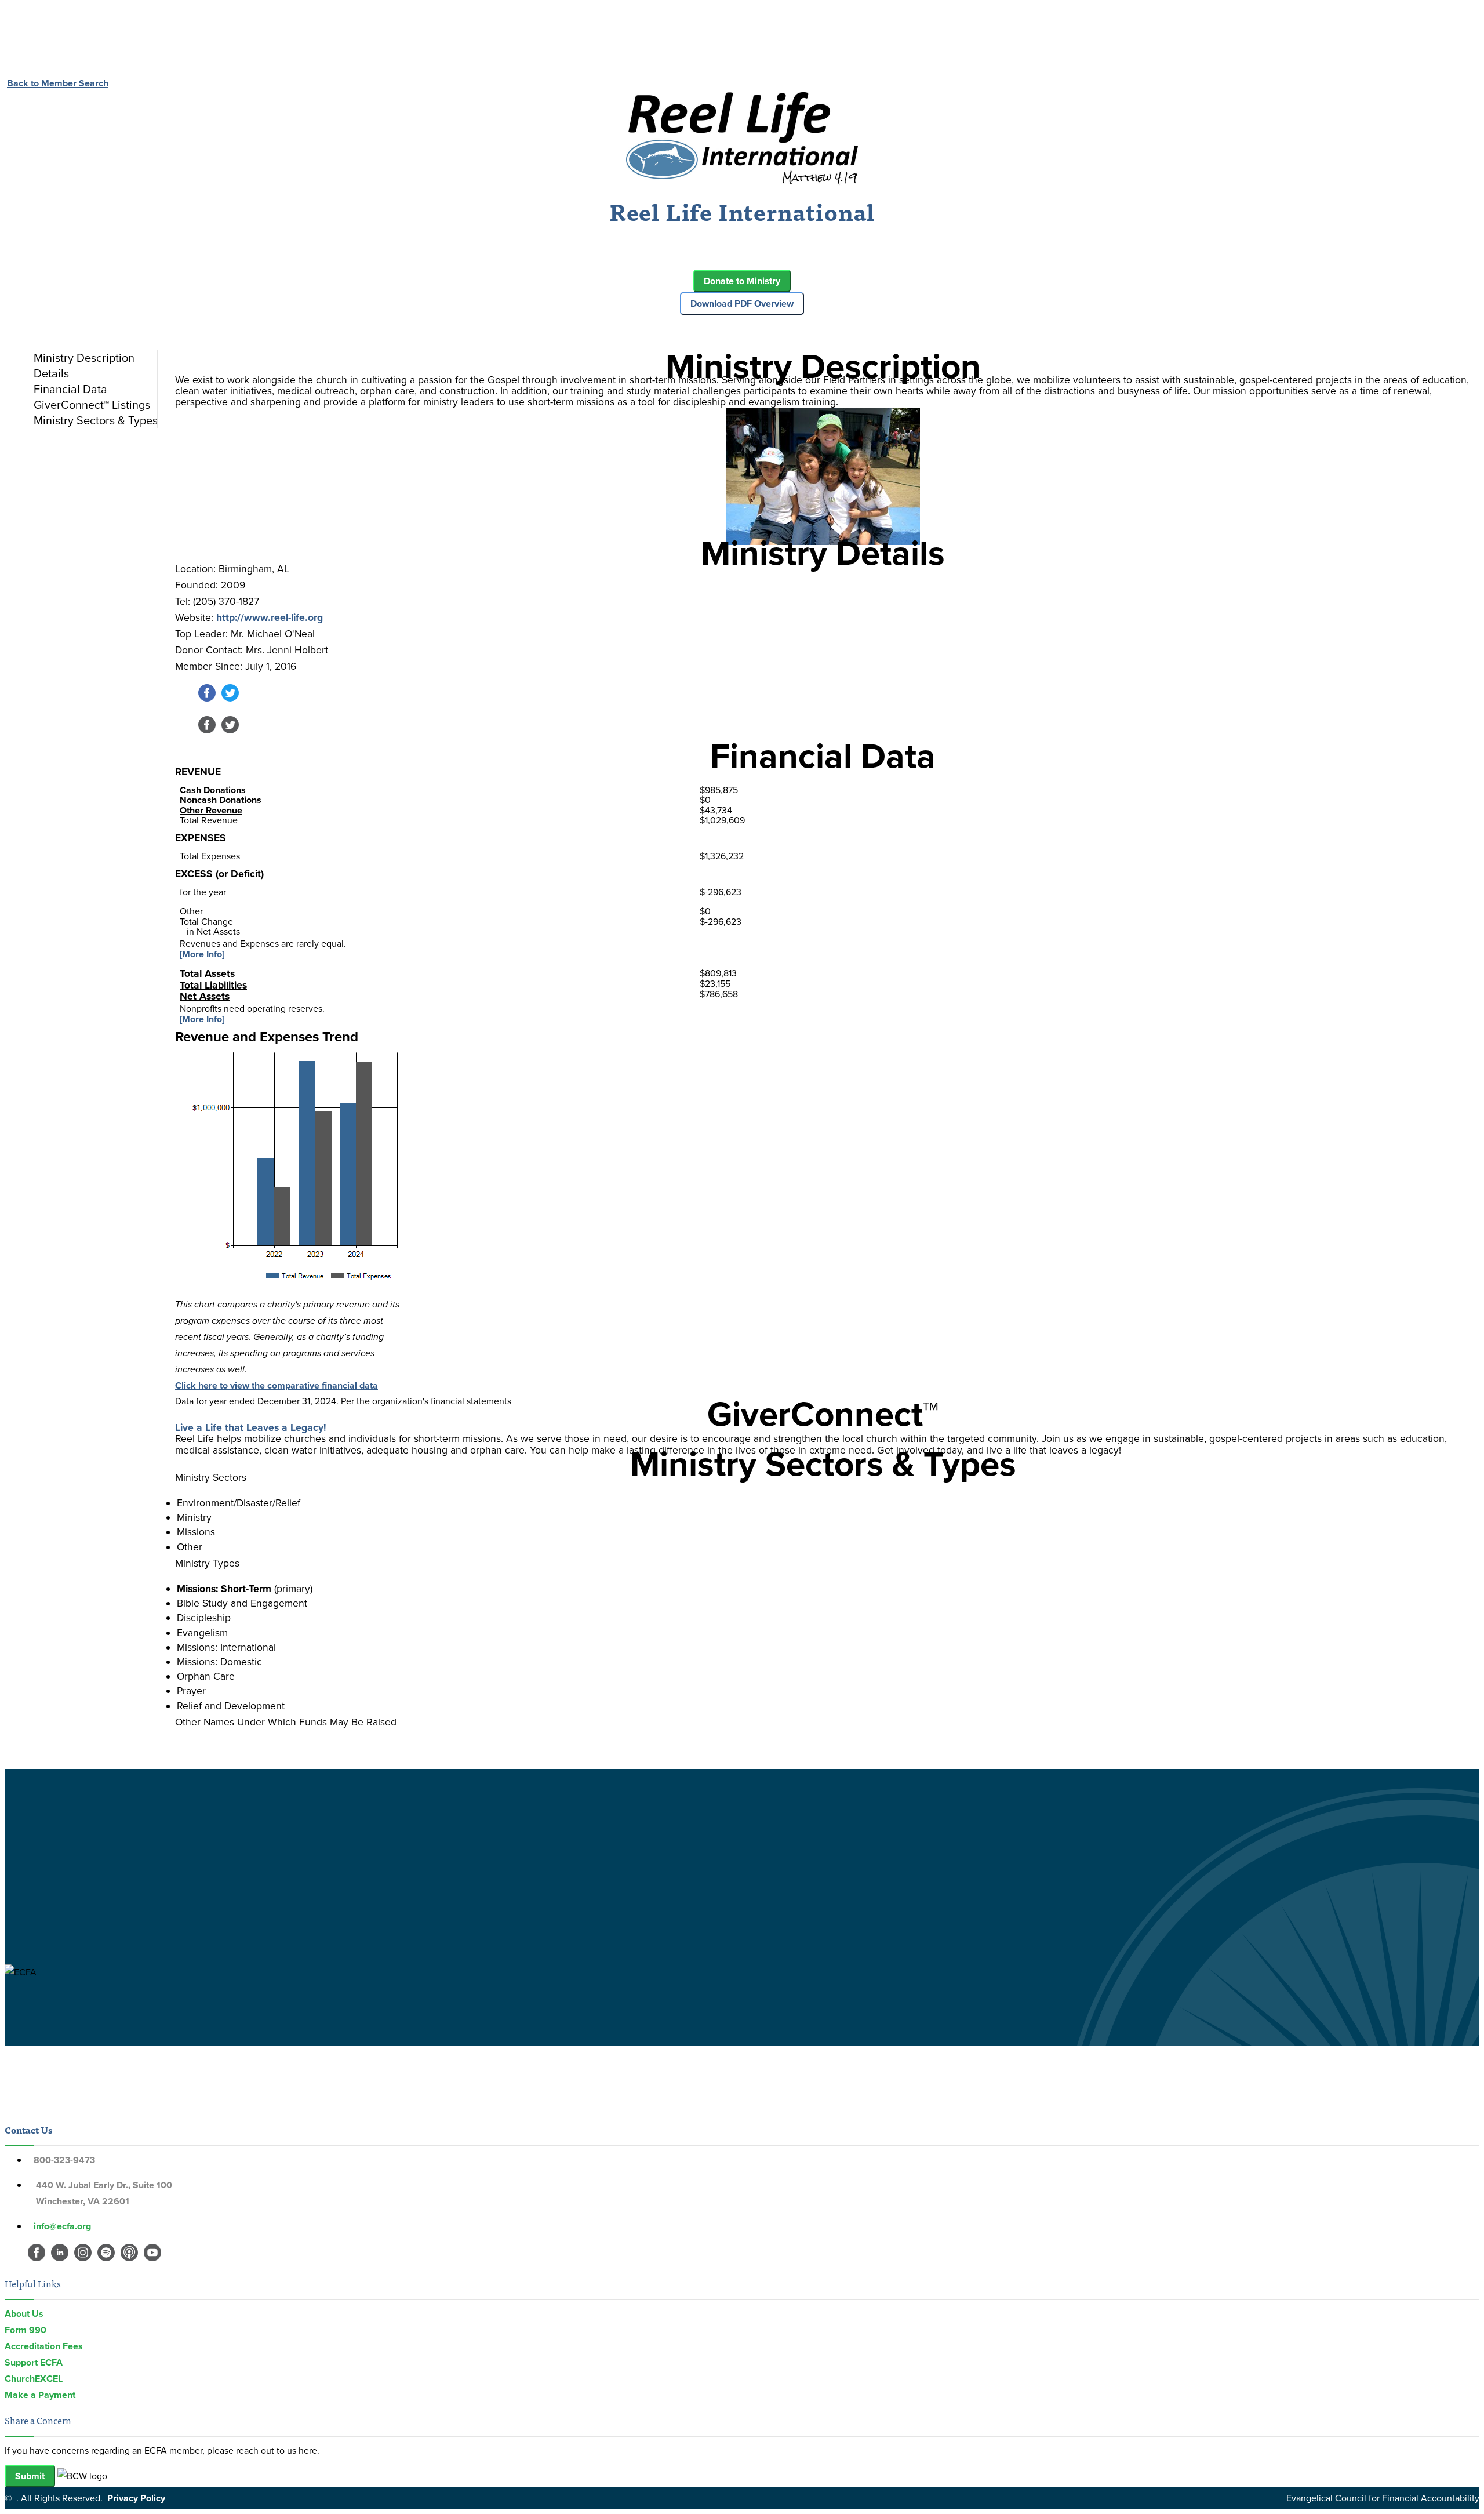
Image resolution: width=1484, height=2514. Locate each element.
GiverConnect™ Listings (92, 405)
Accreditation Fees (44, 2346)
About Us (24, 2314)
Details (51, 373)
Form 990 (26, 2330)
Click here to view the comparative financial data (277, 1385)
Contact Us (28, 2130)
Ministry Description (84, 358)
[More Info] (202, 954)
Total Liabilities (213, 985)
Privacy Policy (136, 2498)
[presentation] (93, 358)
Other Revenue (211, 810)
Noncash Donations (221, 800)
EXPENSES (201, 838)
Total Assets (207, 973)
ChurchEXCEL (34, 2379)
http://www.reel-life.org (270, 617)
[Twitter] (230, 698)
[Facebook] (207, 698)
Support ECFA (34, 2362)
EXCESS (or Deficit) (219, 874)
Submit (30, 2476)
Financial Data (70, 389)
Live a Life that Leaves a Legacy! (251, 1427)
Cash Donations (213, 790)
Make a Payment (40, 2395)
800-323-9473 (64, 2160)
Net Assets (205, 996)
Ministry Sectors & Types (96, 420)
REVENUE (198, 772)
